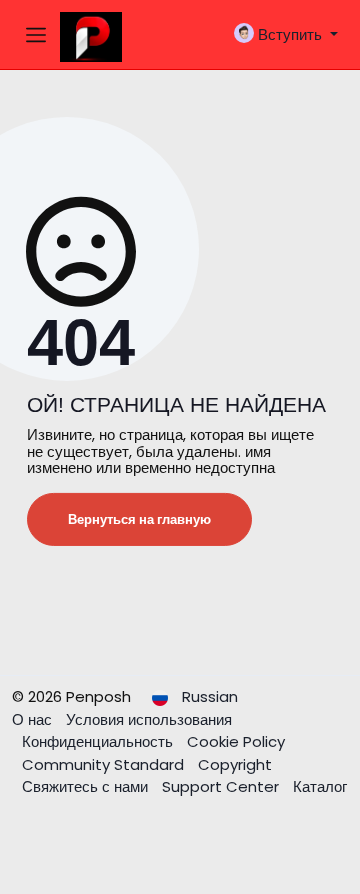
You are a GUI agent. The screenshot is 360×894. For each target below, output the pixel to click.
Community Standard (105, 764)
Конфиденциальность (99, 741)
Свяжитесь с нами (87, 786)
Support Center (222, 786)
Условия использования (149, 719)
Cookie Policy (236, 741)
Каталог (320, 786)
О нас (34, 719)
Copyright (235, 764)
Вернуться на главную (139, 519)
